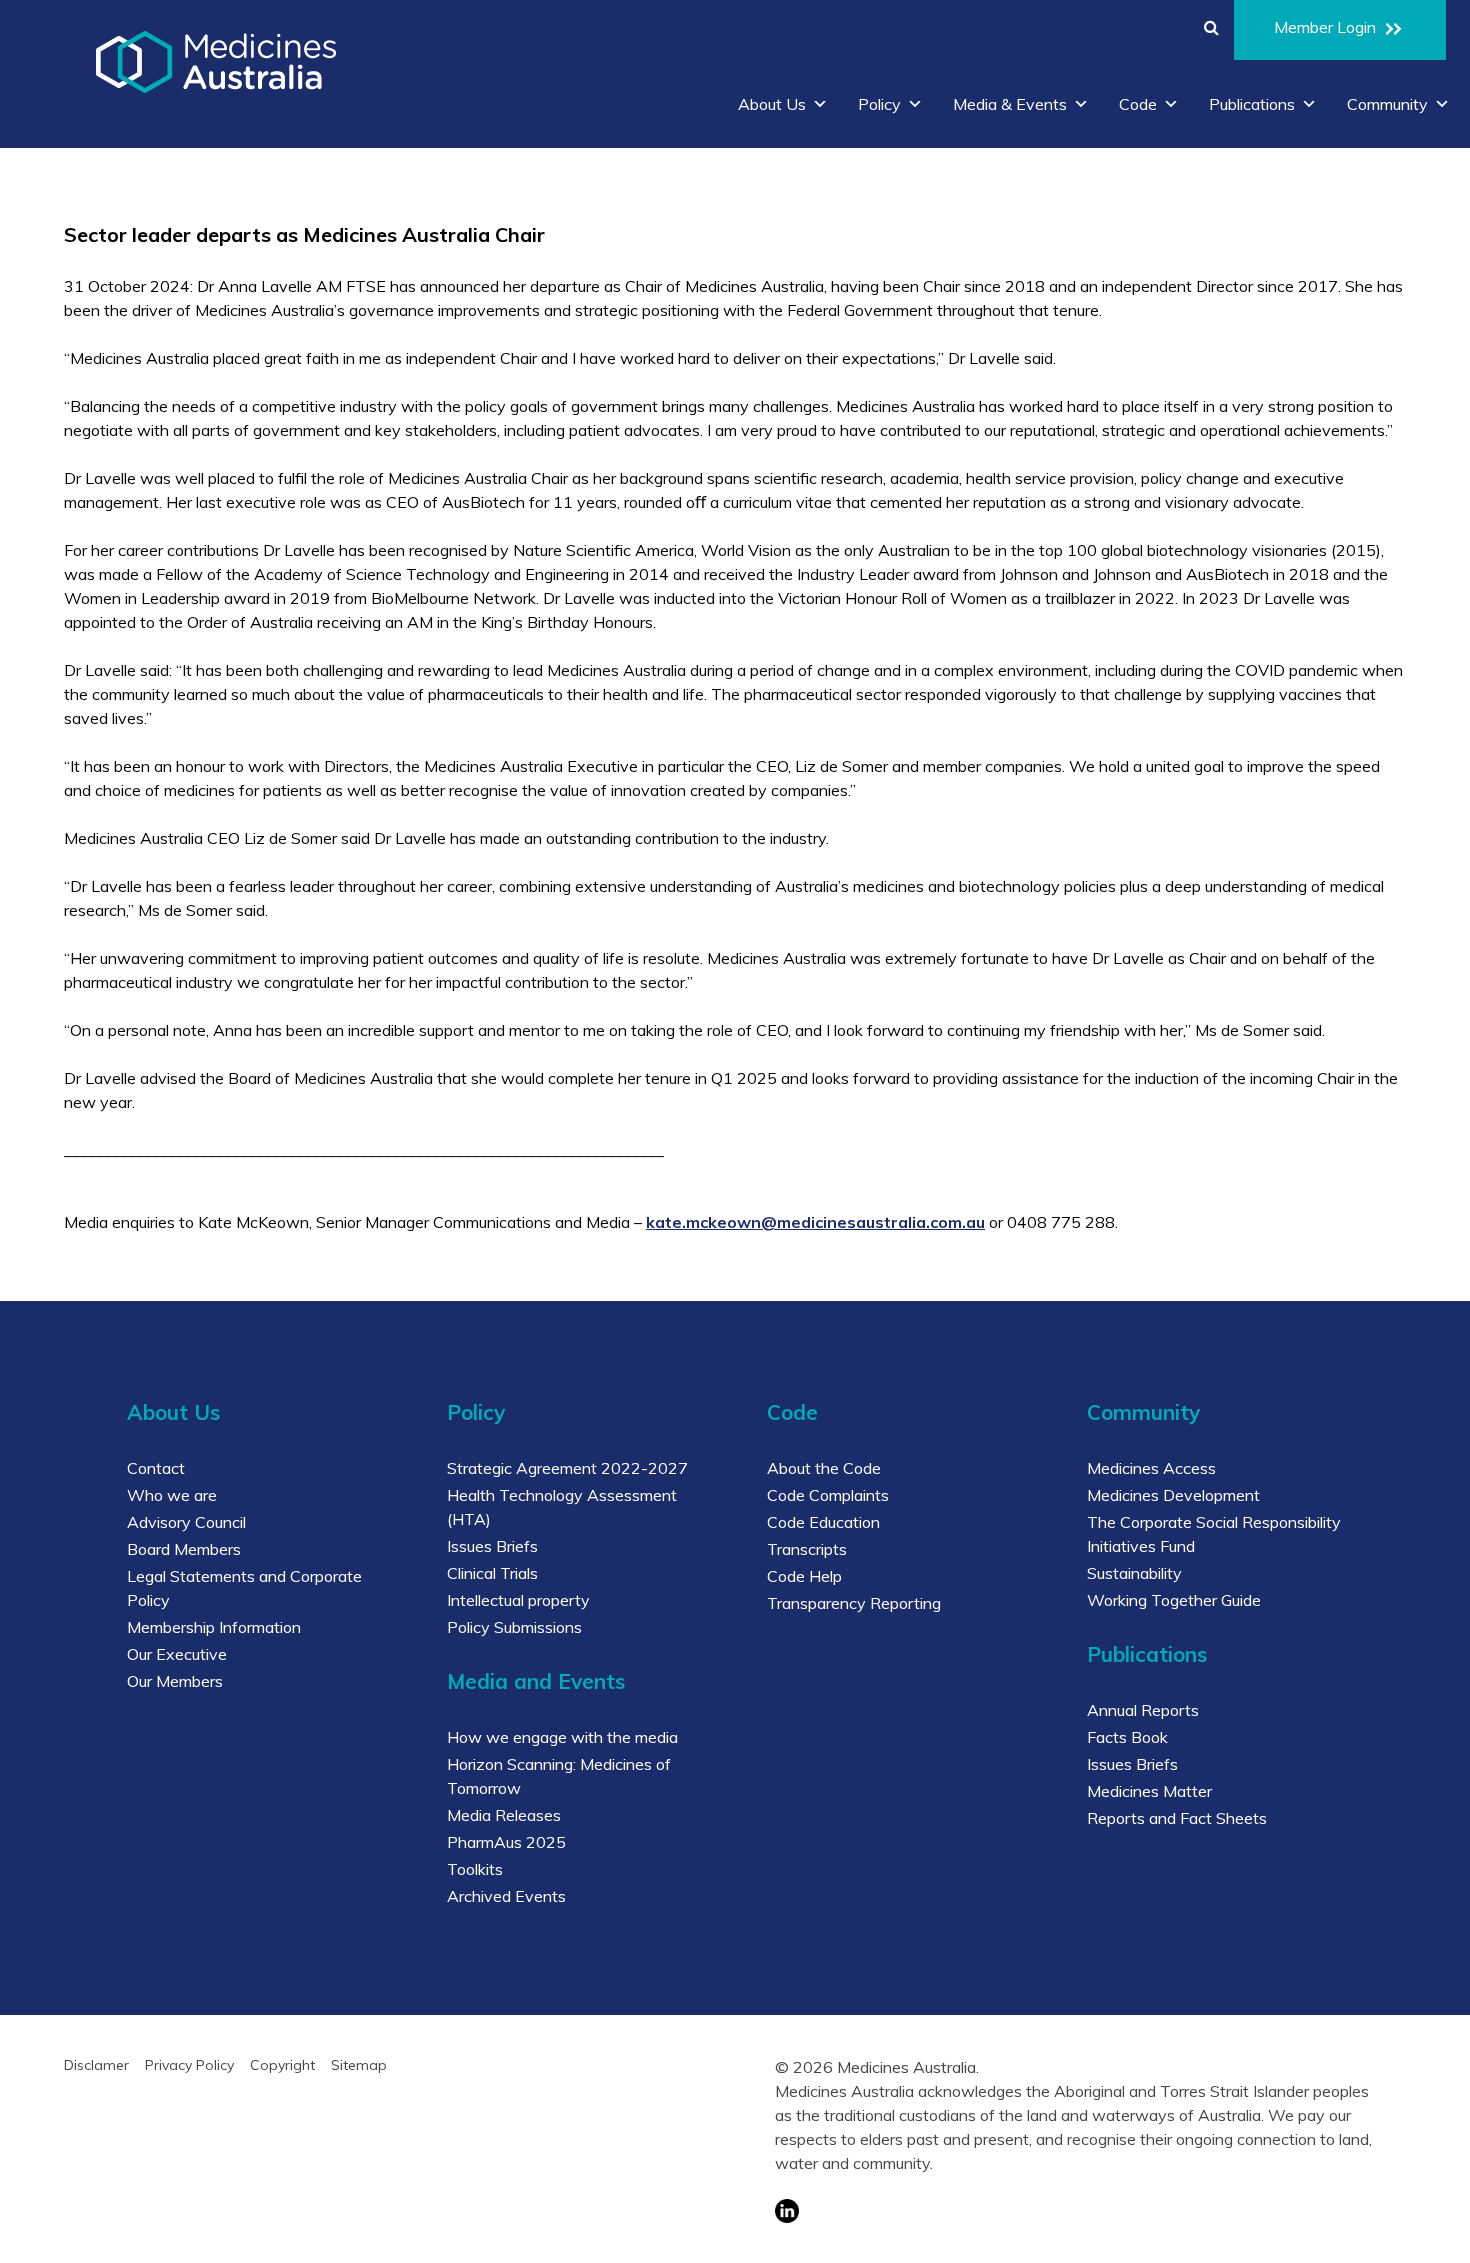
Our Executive (177, 1654)
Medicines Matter (1149, 1791)
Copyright (282, 2065)
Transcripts (807, 1549)
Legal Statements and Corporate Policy (244, 1588)
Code (1138, 104)
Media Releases (504, 1815)
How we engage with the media (562, 1737)
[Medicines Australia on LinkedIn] (1080, 2211)
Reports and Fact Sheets (1177, 1818)
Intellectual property (518, 1600)
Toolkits (475, 1869)
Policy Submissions (514, 1627)
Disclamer (96, 2065)
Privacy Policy (189, 2065)
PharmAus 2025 (506, 1842)
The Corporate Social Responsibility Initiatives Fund (1214, 1534)
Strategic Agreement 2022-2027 (567, 1468)
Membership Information (214, 1627)
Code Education (823, 1522)
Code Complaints (828, 1495)
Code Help (804, 1576)
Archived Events (506, 1896)
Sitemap (359, 2065)
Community (1387, 104)
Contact (156, 1468)
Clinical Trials (492, 1573)
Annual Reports (1143, 1710)
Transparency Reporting (854, 1603)
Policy (879, 104)
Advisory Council (186, 1522)
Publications (1252, 104)
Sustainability (1134, 1573)
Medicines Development (1173, 1495)
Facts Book (1127, 1737)
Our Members (175, 1681)
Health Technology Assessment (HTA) (562, 1507)
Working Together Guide (1174, 1600)
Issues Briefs (492, 1546)
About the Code (824, 1468)
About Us (772, 104)
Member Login (1325, 27)
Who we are (172, 1495)
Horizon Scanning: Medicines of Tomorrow (559, 1776)
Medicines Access (1151, 1468)
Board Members (184, 1549)
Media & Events (1010, 104)
